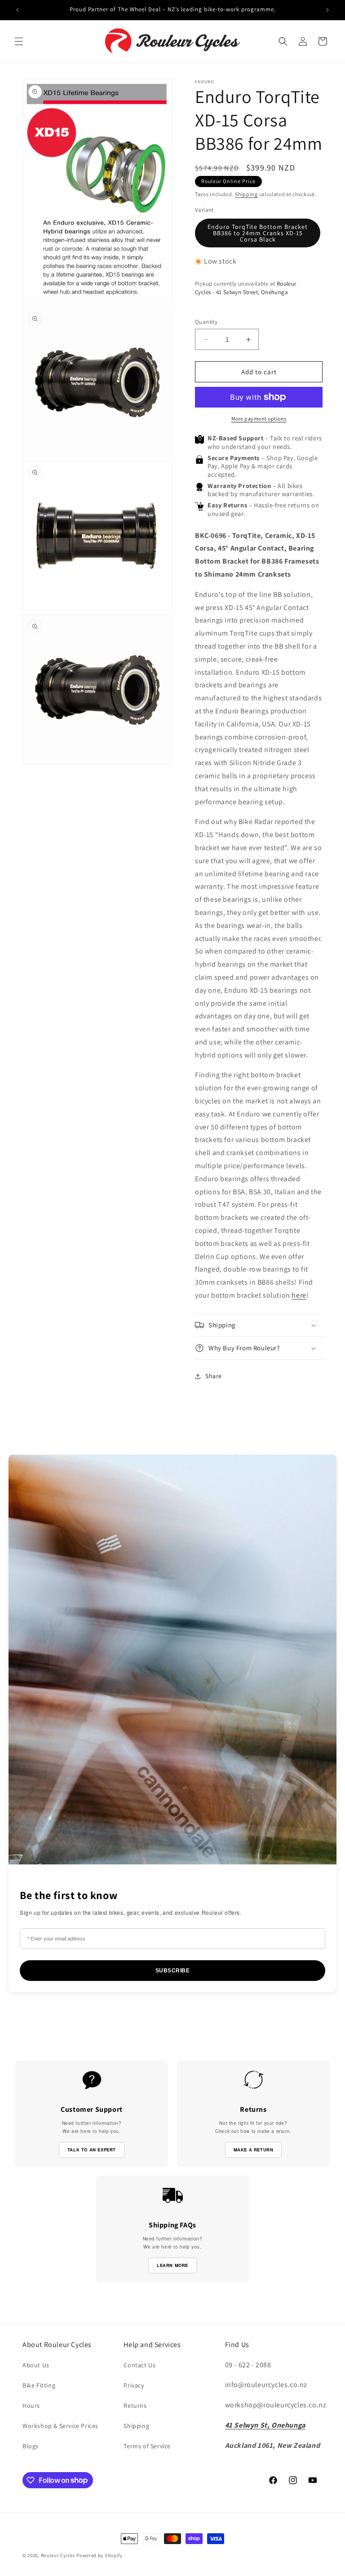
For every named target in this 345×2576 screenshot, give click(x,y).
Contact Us (139, 2365)
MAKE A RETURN (254, 2150)
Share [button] (214, 1376)
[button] (19, 41)
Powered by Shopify (100, 2555)
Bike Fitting (39, 2385)
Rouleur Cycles (58, 2555)
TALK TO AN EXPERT (92, 2150)
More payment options (259, 419)
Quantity (206, 322)
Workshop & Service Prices (60, 2426)
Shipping (246, 194)
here (299, 1295)
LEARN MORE (172, 2265)
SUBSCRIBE (173, 1971)
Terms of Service (147, 2446)
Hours (31, 2406)
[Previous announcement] (18, 10)
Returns (135, 2406)
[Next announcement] (327, 10)
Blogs (31, 2446)
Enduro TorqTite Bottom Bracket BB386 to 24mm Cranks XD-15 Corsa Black (258, 233)
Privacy (134, 2385)
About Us (36, 2365)
